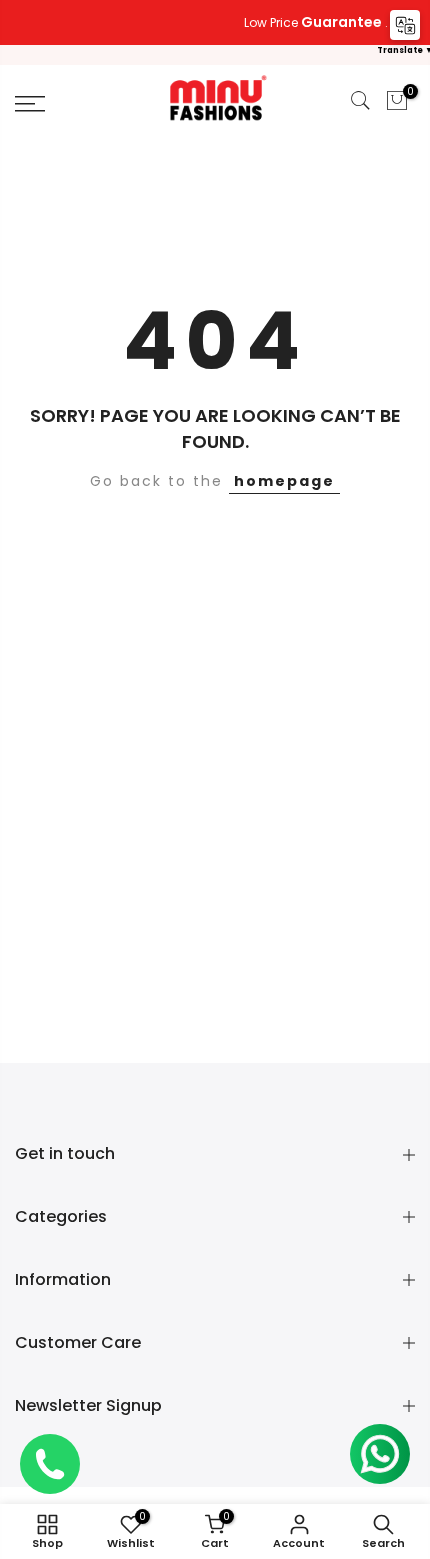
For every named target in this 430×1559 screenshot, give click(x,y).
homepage (284, 481)
